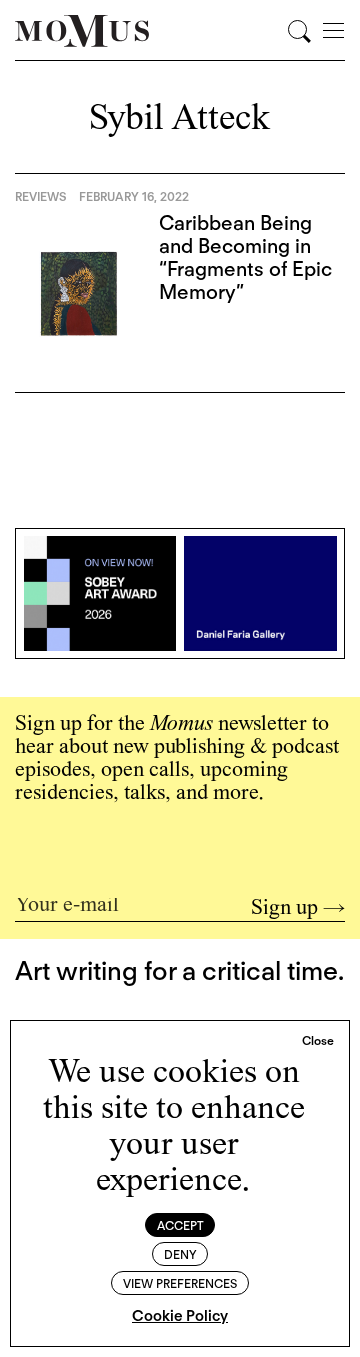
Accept (180, 1225)
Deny (180, 1254)
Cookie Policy (180, 1316)
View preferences (180, 1283)
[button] (318, 1041)
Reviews (41, 196)
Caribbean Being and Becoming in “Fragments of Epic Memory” (245, 257)
